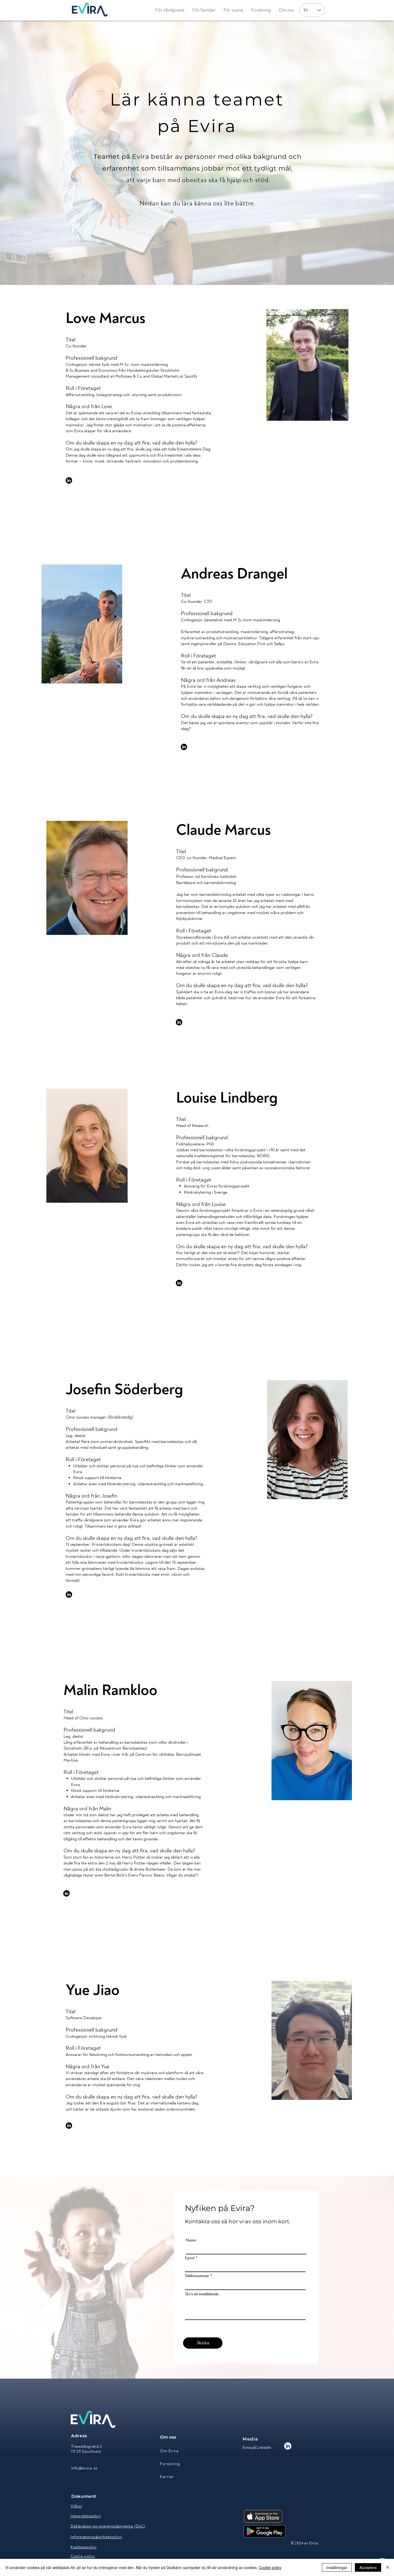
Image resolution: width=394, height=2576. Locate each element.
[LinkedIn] (69, 480)
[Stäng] (388, 2567)
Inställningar (337, 2567)
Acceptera (368, 2567)
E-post (190, 2258)
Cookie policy (270, 2567)
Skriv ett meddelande (202, 2294)
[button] (286, 10)
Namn (191, 2240)
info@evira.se (84, 2468)
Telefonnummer (197, 2276)
